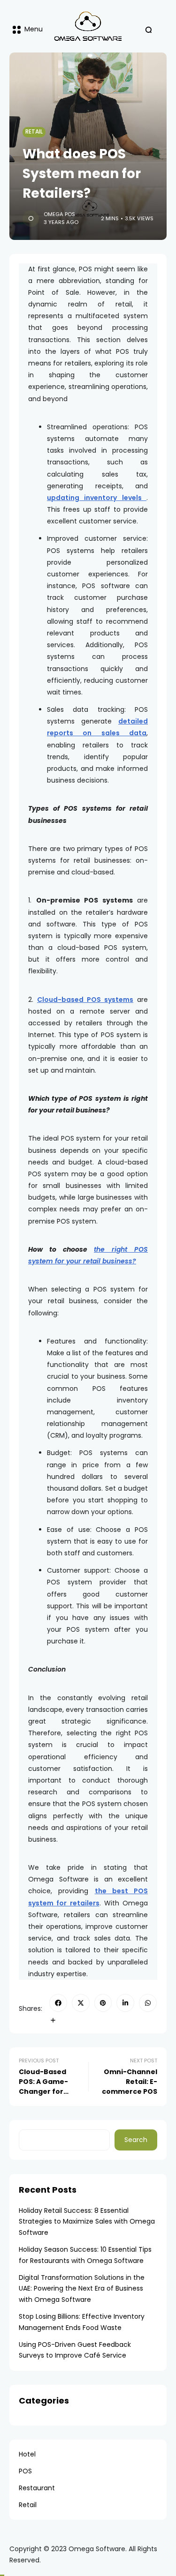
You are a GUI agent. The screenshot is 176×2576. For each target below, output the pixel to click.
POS (25, 2471)
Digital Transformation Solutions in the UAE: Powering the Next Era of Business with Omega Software (82, 2289)
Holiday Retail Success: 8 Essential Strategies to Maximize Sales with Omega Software (87, 2222)
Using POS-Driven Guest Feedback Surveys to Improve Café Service (75, 2350)
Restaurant (37, 2488)
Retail (34, 132)
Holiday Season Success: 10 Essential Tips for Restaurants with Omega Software (85, 2255)
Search (136, 2140)
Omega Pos (59, 214)
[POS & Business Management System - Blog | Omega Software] (88, 26)
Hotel (27, 2454)
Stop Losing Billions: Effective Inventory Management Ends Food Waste (82, 2322)
